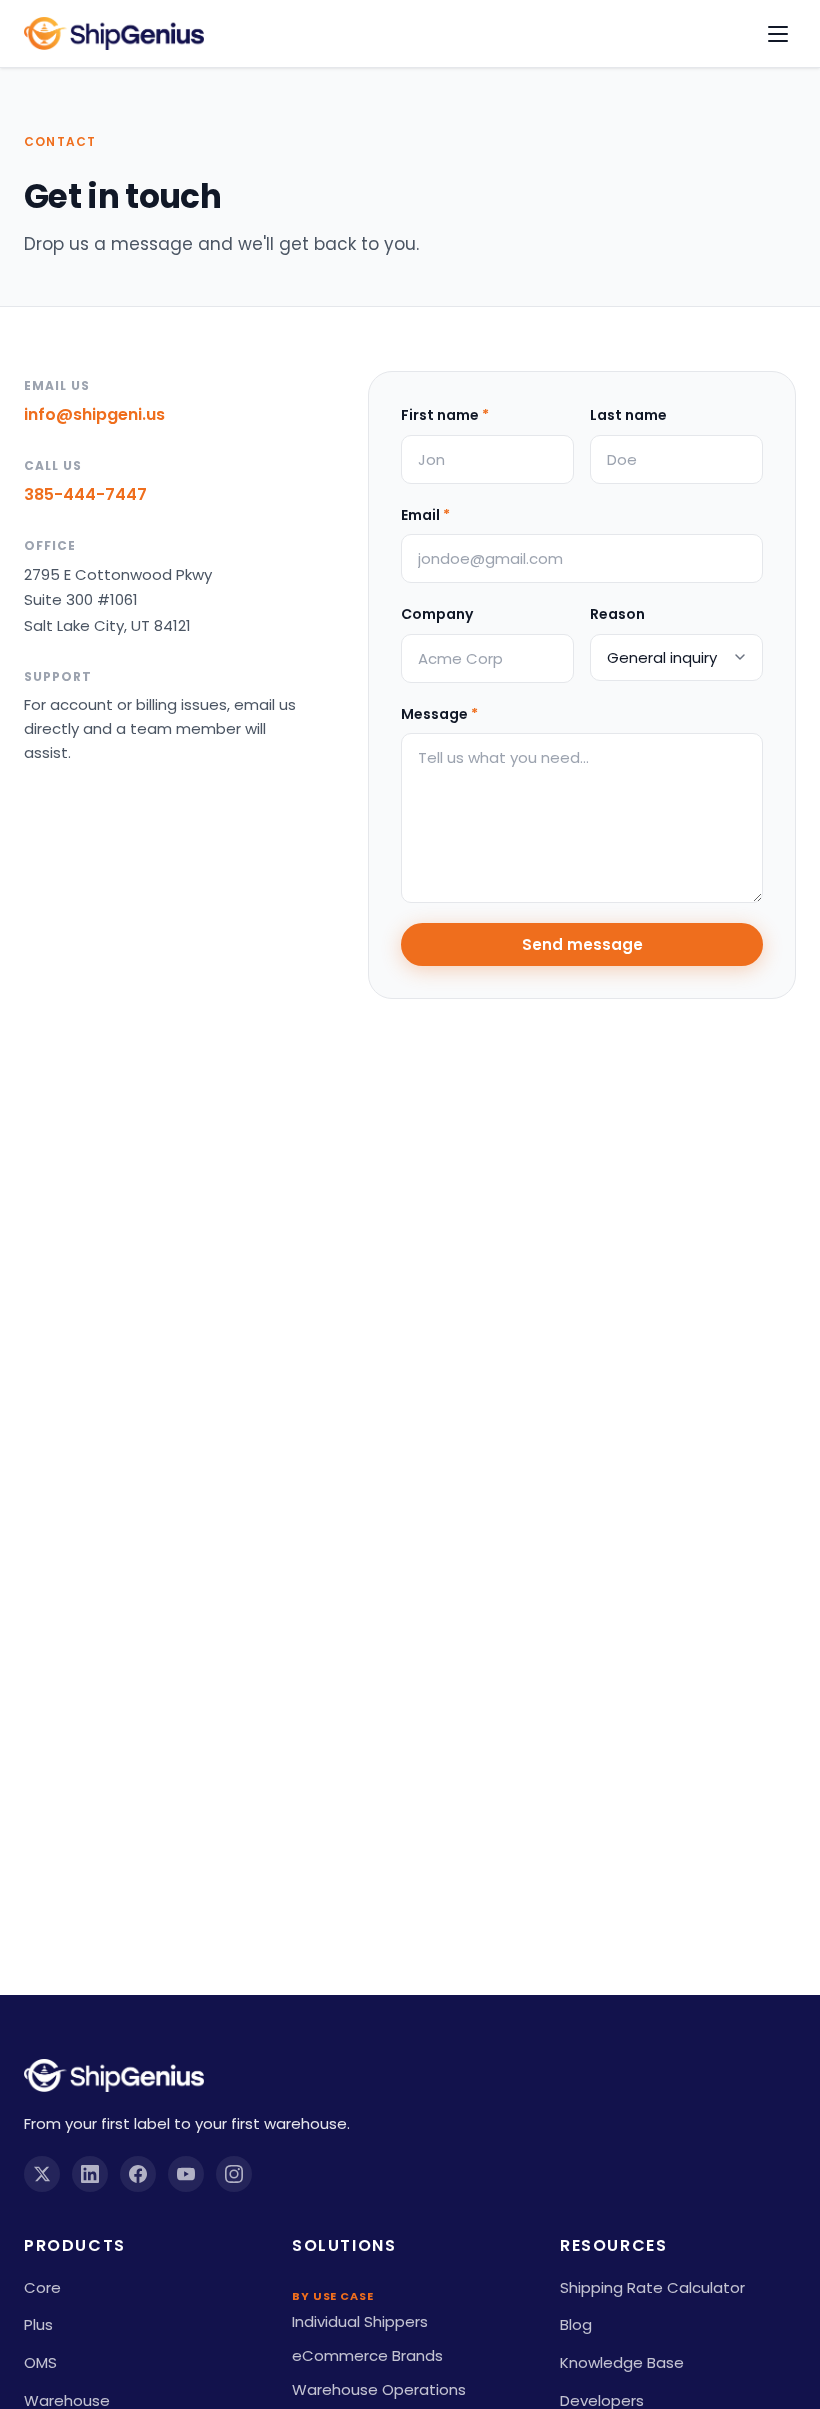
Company (437, 614)
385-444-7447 (85, 494)
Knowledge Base (622, 2362)
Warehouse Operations (379, 2389)
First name (445, 415)
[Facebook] (138, 2174)
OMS (40, 2362)
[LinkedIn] (90, 2174)
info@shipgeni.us (94, 414)
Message (439, 714)
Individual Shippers (360, 2321)
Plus (38, 2324)
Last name (628, 415)
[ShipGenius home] (114, 33)
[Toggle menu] (778, 34)
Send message (582, 944)
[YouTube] (186, 2174)
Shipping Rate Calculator (652, 2287)
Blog (576, 2324)
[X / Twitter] (42, 2174)
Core (42, 2287)
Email (425, 515)
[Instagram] (234, 2174)
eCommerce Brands (367, 2355)
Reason (617, 614)
